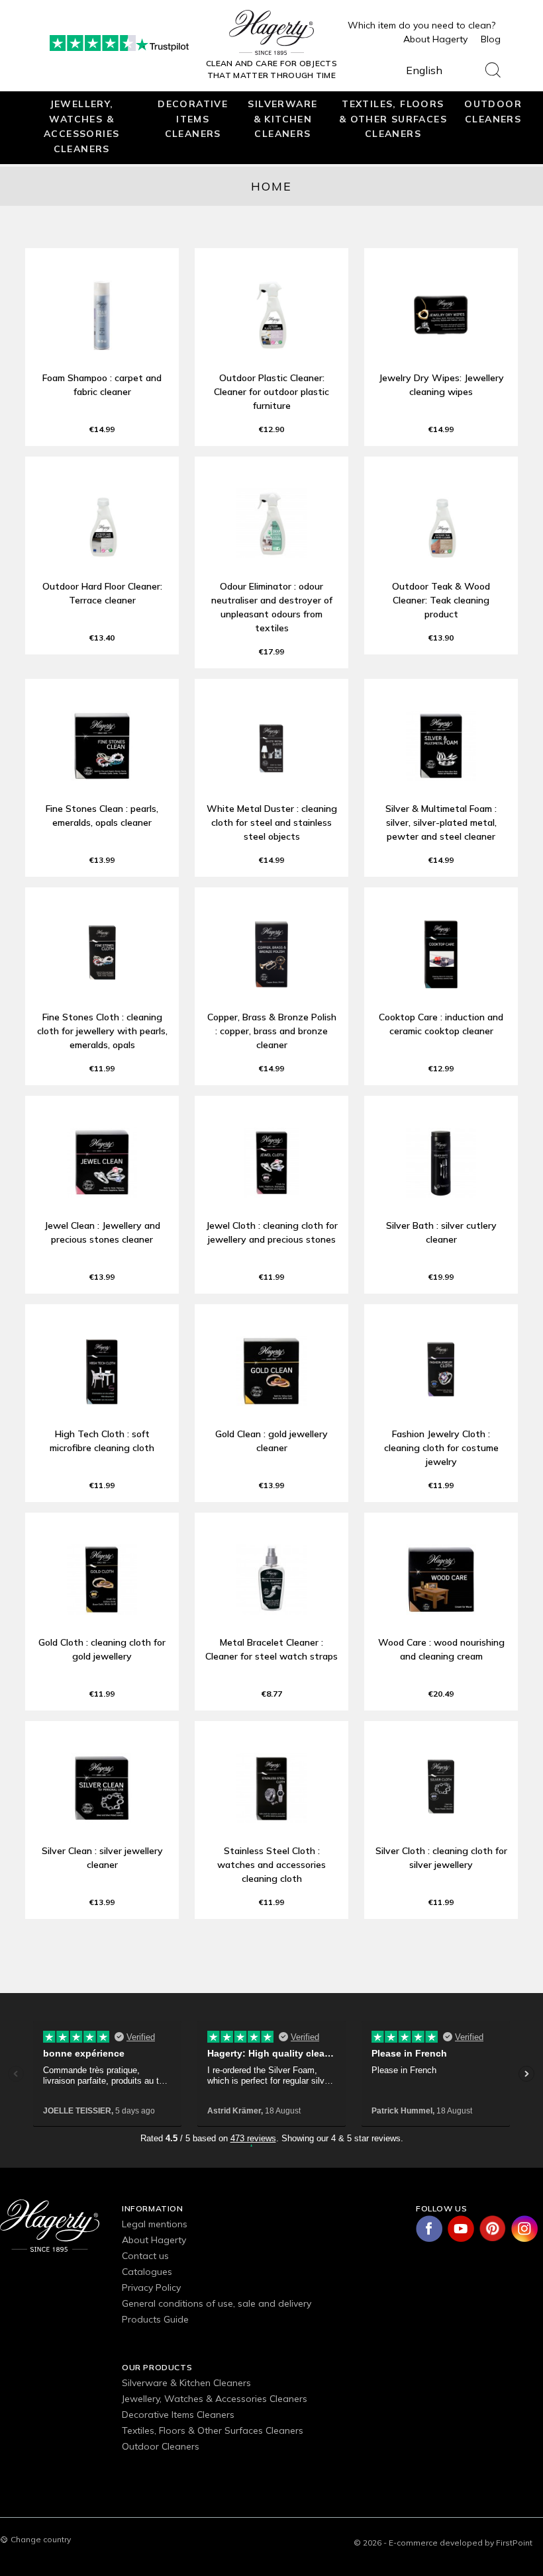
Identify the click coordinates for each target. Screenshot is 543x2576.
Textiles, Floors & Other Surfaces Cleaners (393, 118)
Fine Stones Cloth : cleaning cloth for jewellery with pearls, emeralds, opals (102, 1031)
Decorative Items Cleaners (193, 118)
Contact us (145, 2256)
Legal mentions (155, 2224)
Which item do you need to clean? (421, 25)
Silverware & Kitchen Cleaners (282, 118)
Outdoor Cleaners (493, 111)
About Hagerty (435, 39)
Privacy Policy (151, 2287)
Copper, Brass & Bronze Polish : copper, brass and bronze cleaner (272, 1031)
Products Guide (155, 2319)
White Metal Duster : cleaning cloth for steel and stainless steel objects (272, 822)
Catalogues (147, 2272)
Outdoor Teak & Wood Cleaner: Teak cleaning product (441, 600)
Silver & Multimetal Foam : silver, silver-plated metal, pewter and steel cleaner (441, 822)
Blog (491, 39)
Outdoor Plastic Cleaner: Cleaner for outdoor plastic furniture (271, 392)
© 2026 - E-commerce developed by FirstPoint (443, 2543)
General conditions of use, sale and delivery (217, 2303)
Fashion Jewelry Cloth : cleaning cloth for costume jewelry (441, 1448)
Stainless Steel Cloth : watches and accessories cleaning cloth (271, 1865)
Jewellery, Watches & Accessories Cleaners (81, 126)
